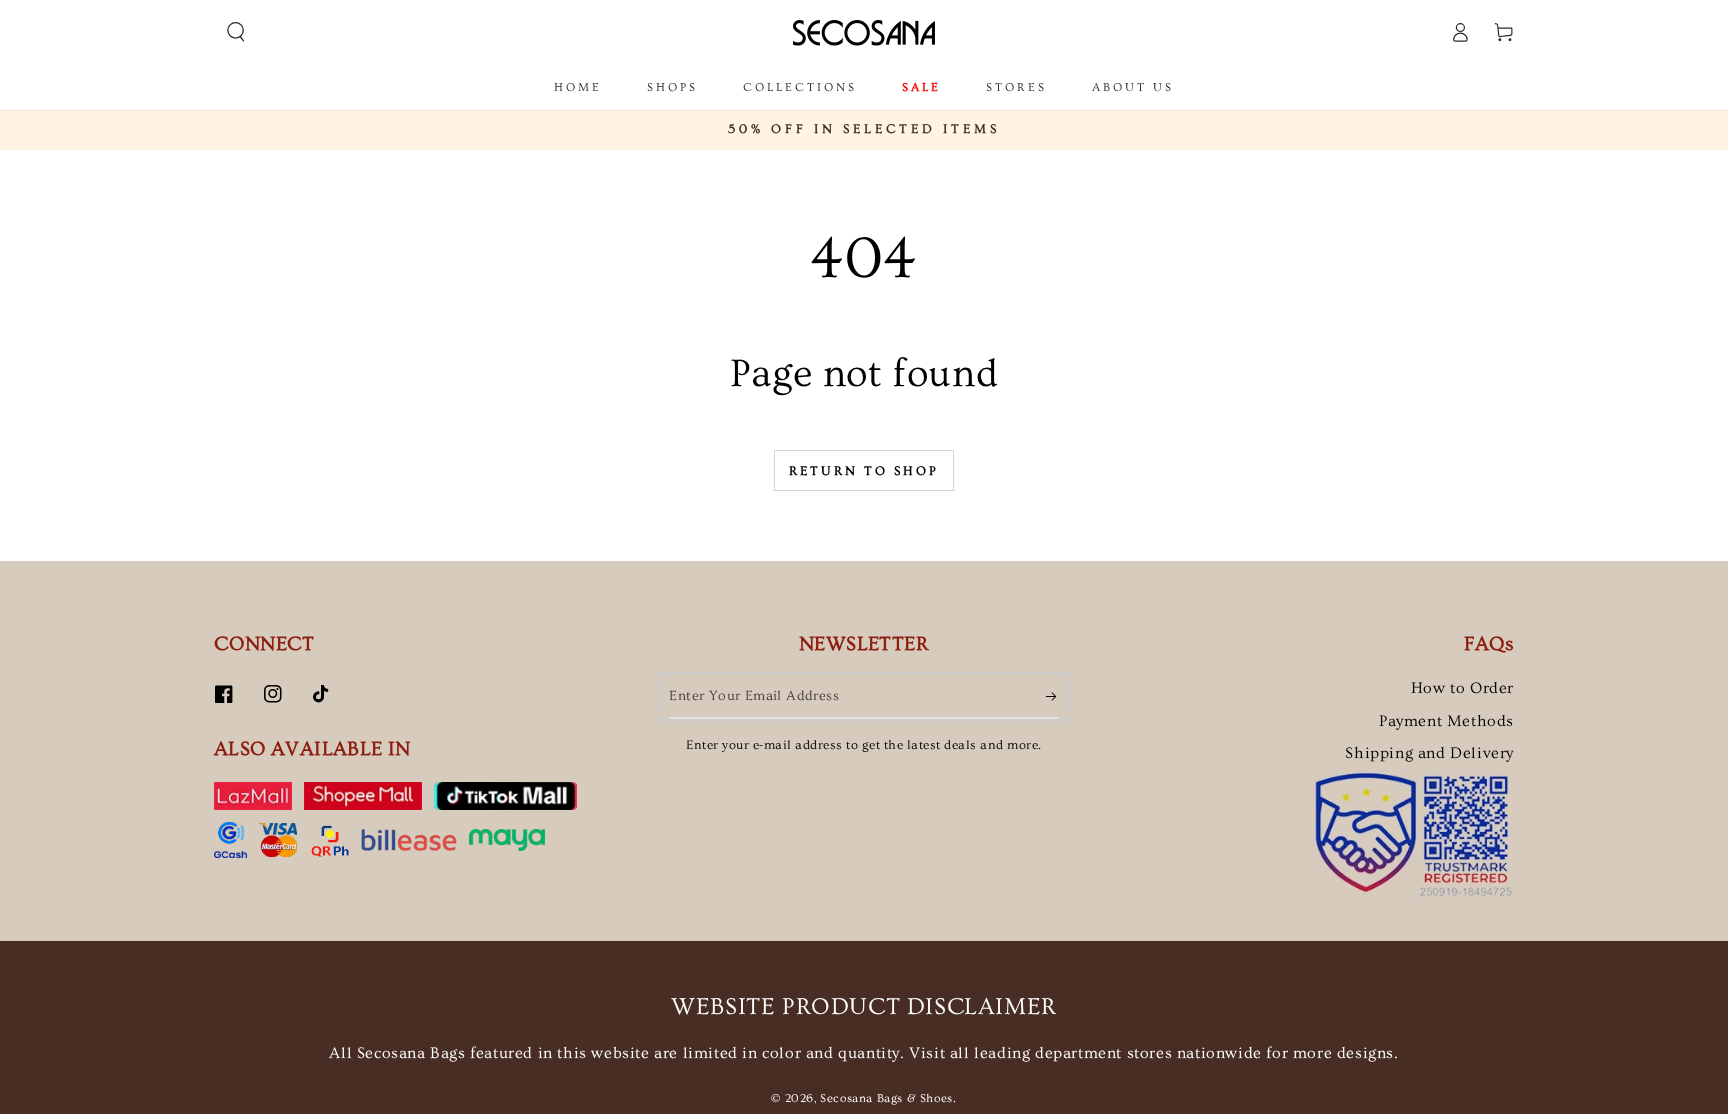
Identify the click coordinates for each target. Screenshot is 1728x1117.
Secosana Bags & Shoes (886, 1098)
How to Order (1462, 688)
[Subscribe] (1052, 696)
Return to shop (864, 471)
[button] (236, 32)
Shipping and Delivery (1429, 753)
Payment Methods (1446, 721)
